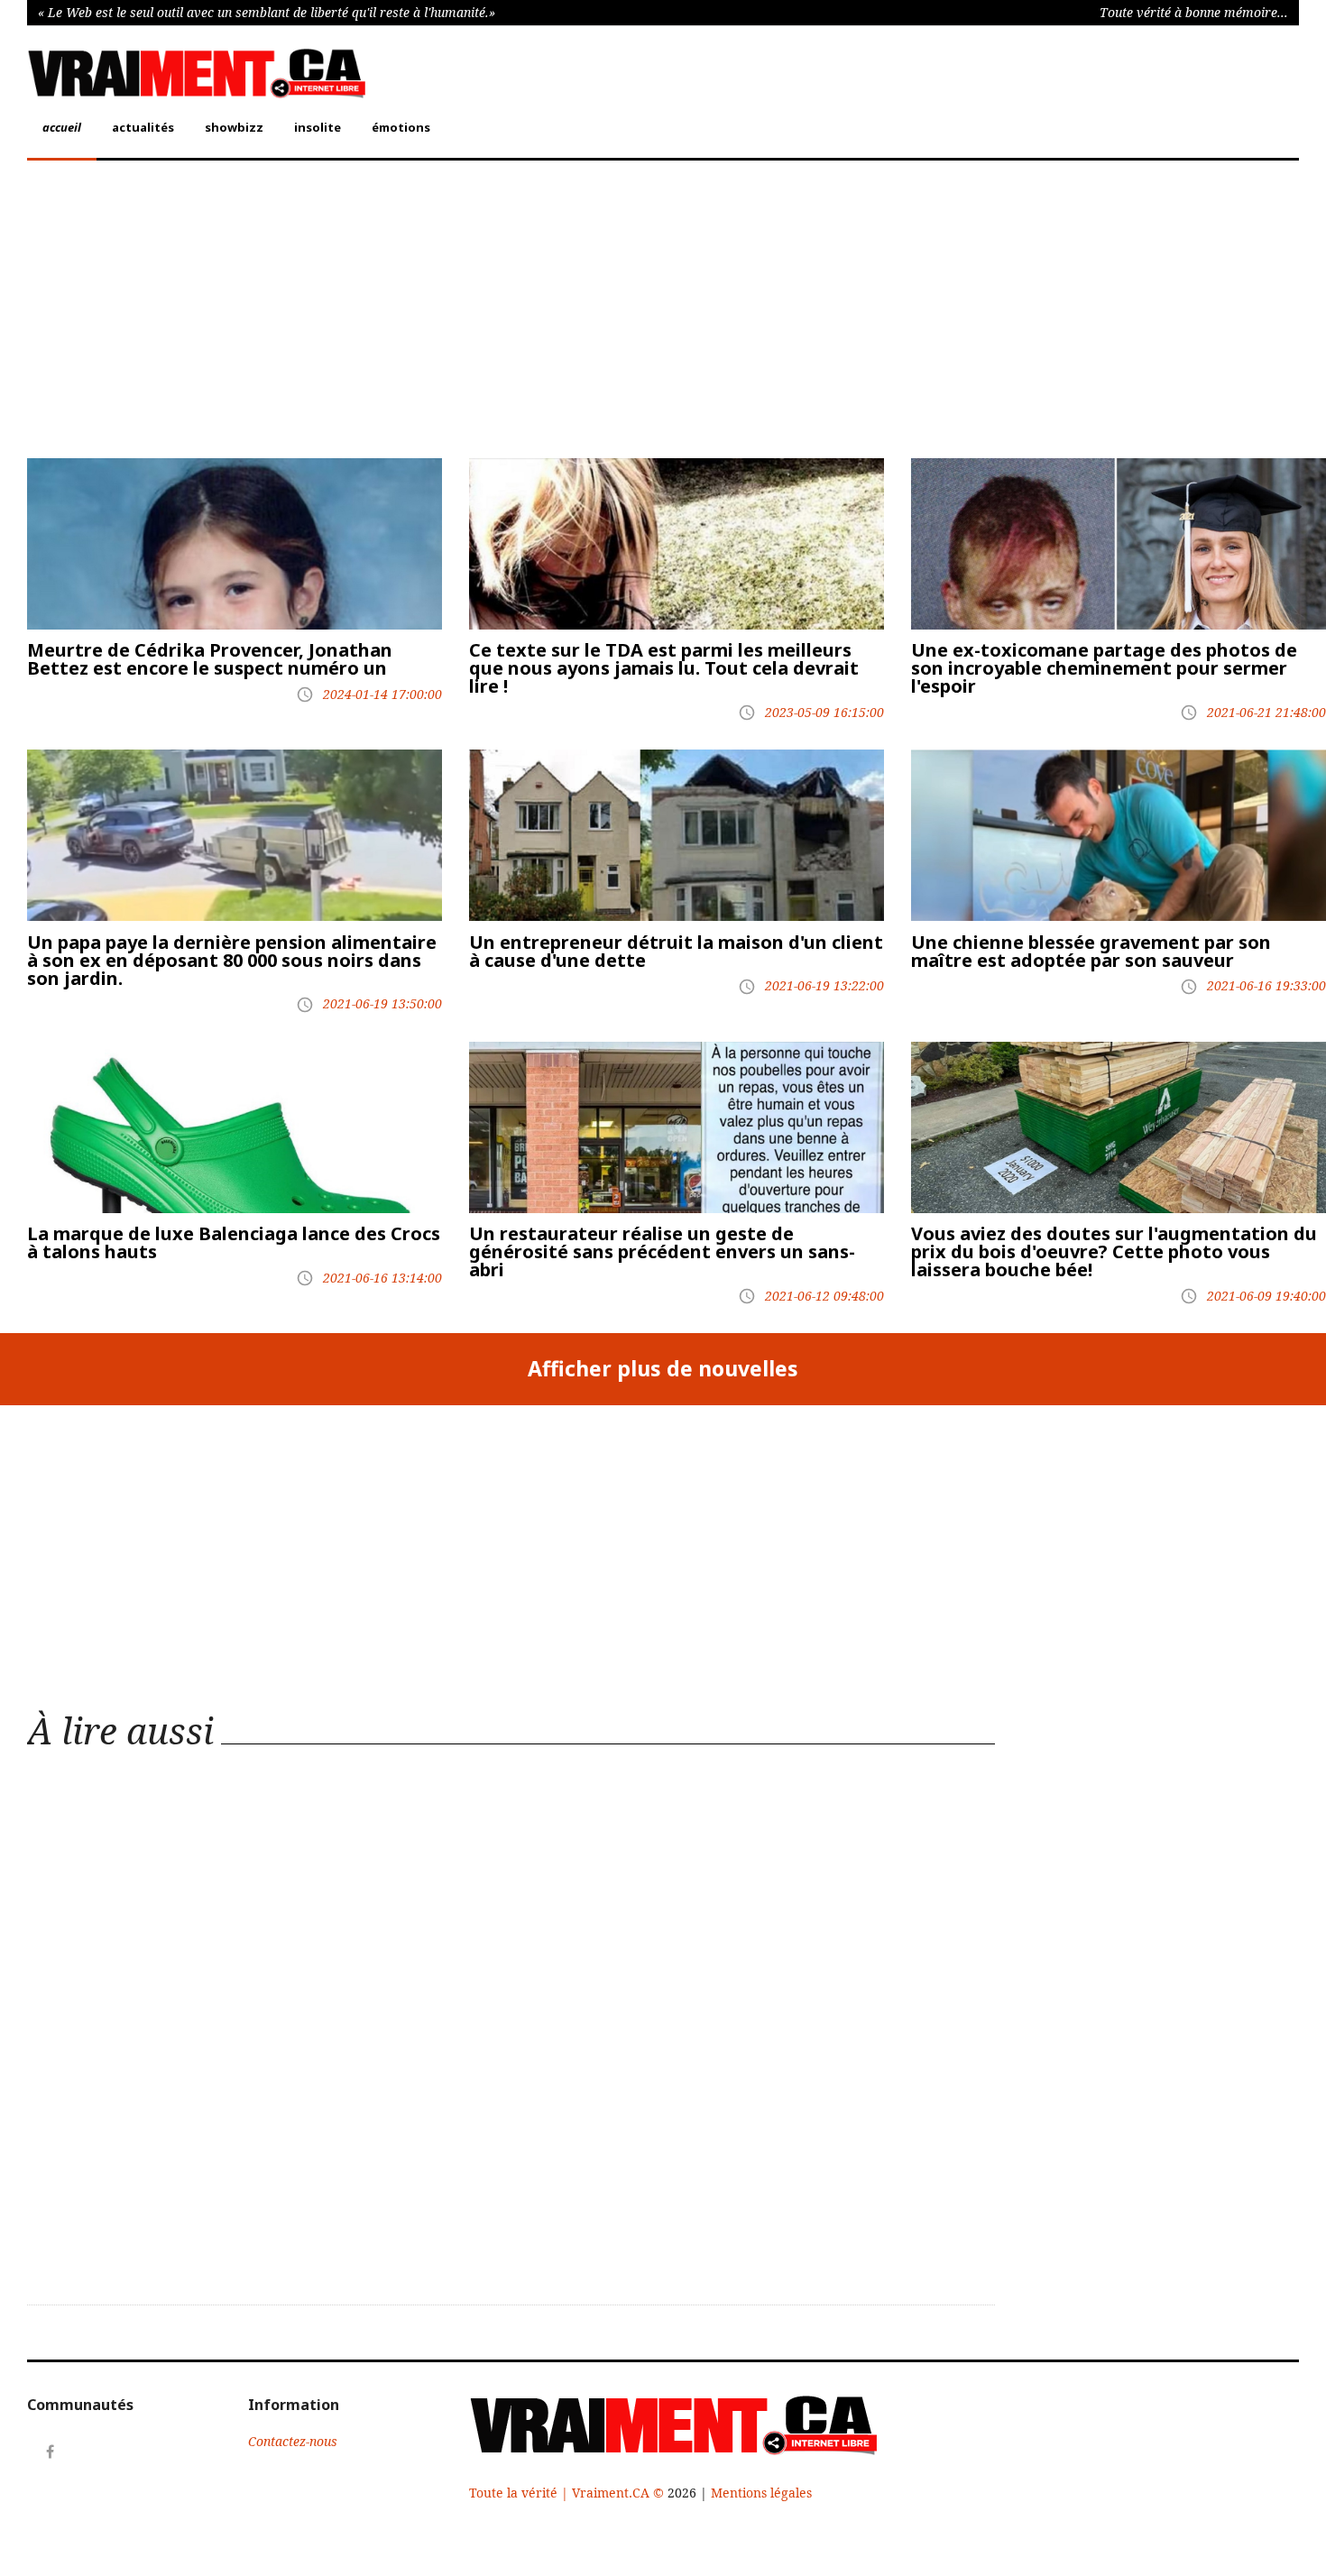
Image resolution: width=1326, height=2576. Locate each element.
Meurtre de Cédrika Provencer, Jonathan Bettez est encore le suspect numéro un (210, 659)
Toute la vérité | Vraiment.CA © (568, 2493)
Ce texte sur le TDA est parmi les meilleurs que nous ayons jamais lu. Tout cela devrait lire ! (664, 668)
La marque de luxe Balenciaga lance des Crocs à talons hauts (234, 1242)
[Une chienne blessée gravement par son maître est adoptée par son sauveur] (1119, 835)
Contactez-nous (293, 2441)
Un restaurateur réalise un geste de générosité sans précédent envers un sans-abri (662, 1251)
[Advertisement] (568, 314)
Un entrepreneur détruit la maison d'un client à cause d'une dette (676, 951)
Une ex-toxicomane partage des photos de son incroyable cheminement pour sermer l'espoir (1104, 668)
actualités (143, 127)
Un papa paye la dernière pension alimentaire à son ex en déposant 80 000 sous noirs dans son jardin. (232, 960)
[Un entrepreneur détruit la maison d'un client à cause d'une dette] (677, 835)
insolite (318, 127)
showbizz (234, 127)
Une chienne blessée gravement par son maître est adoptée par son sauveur (1091, 951)
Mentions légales (761, 2493)
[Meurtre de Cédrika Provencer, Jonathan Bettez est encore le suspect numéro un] (235, 544)
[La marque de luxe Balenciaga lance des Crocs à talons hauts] (235, 1127)
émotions (401, 127)
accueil (62, 127)
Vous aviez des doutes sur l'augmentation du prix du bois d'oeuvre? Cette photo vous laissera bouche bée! (1114, 1251)
